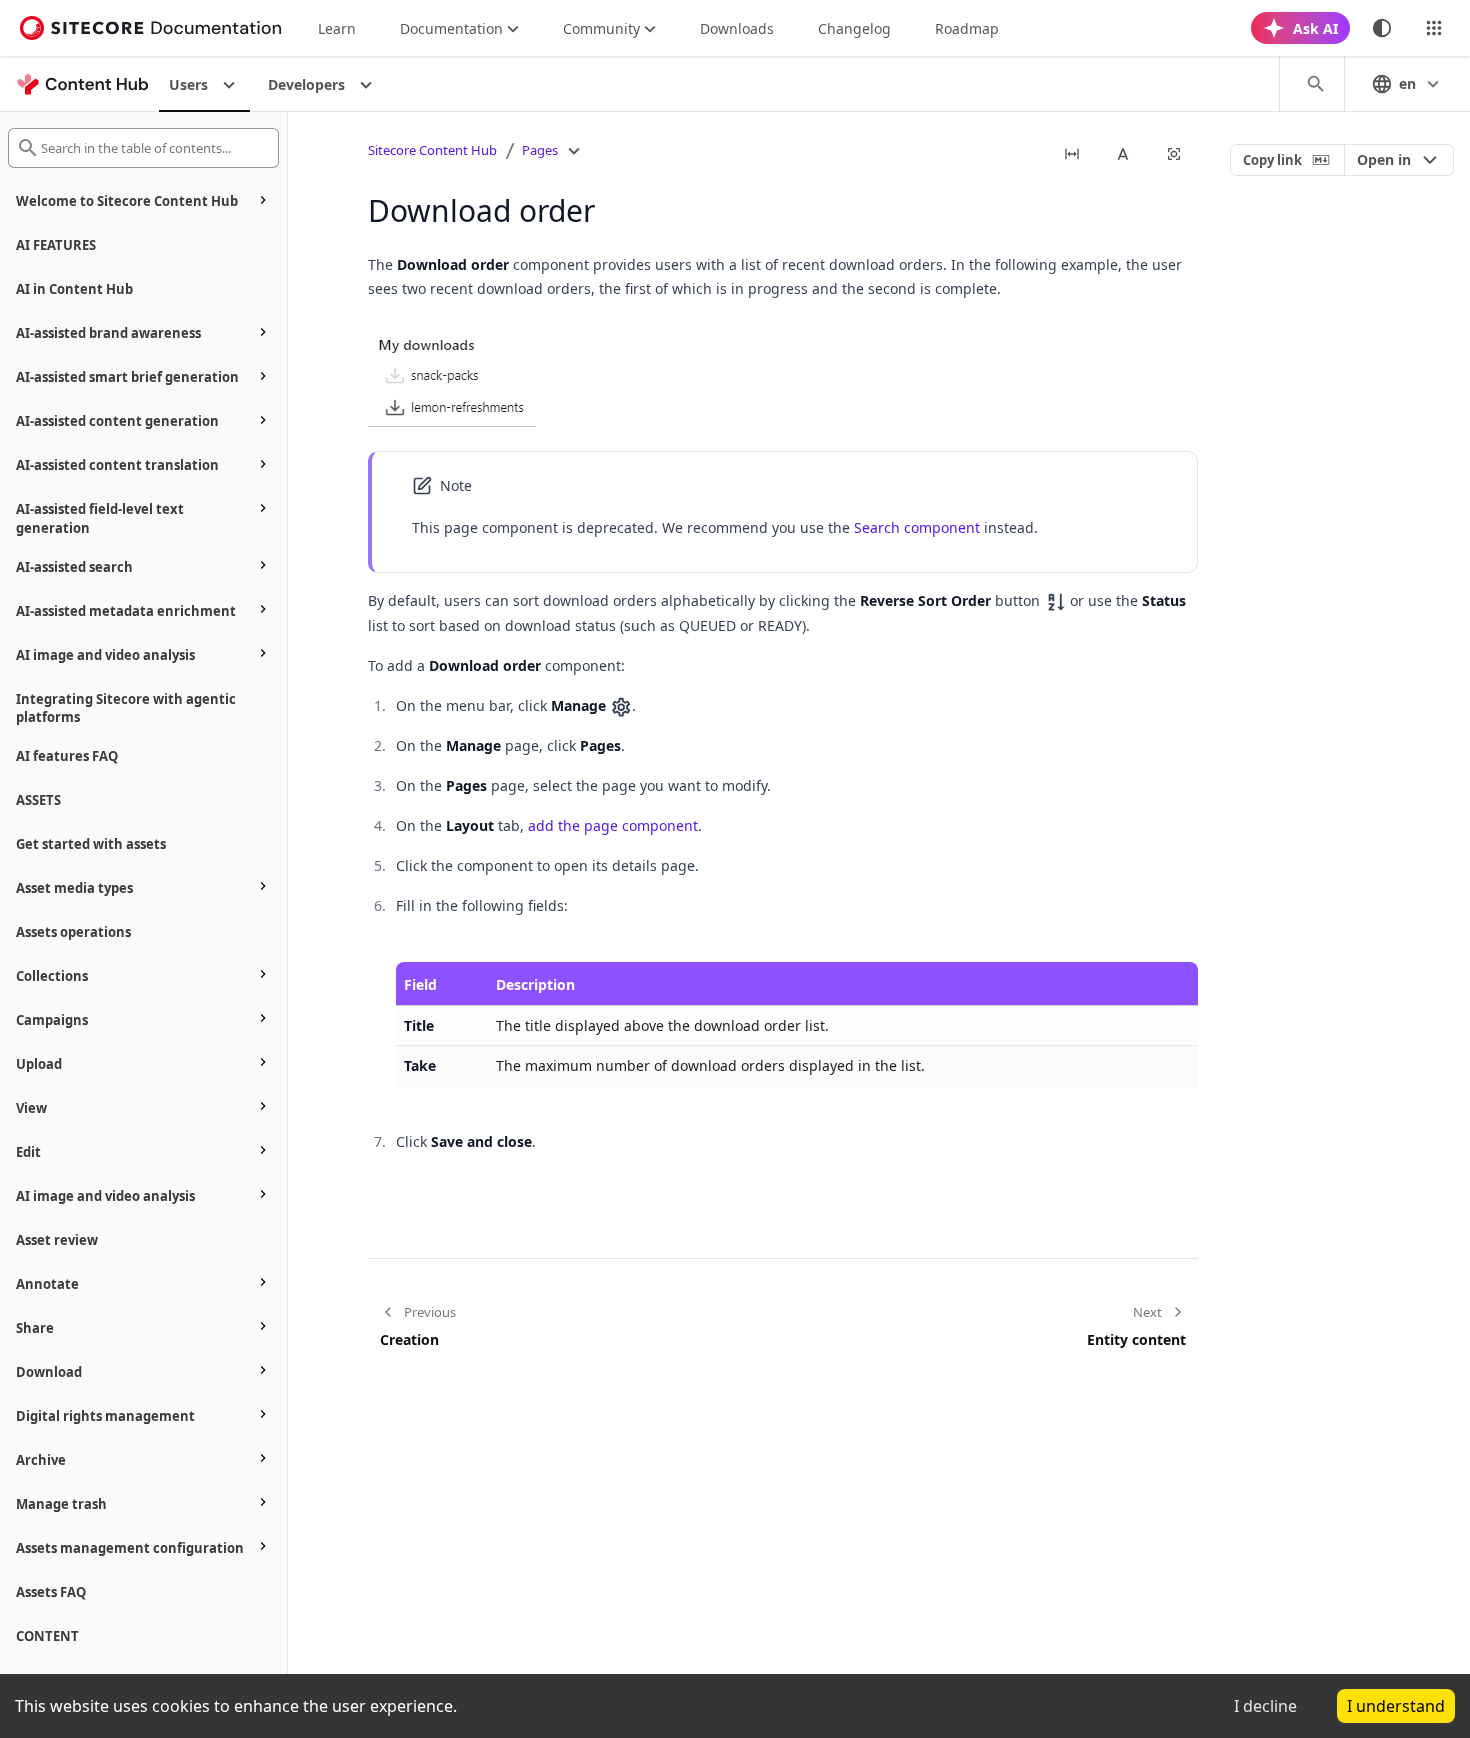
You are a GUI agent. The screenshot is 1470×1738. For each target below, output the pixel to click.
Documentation (451, 28)
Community (601, 28)
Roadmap (967, 28)
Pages (540, 150)
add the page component (613, 825)
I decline (1265, 1706)
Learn (337, 28)
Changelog (854, 28)
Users (188, 84)
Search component (917, 527)
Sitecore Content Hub (432, 150)
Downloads (737, 28)
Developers (306, 84)
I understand (1396, 1706)
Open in (1384, 159)
